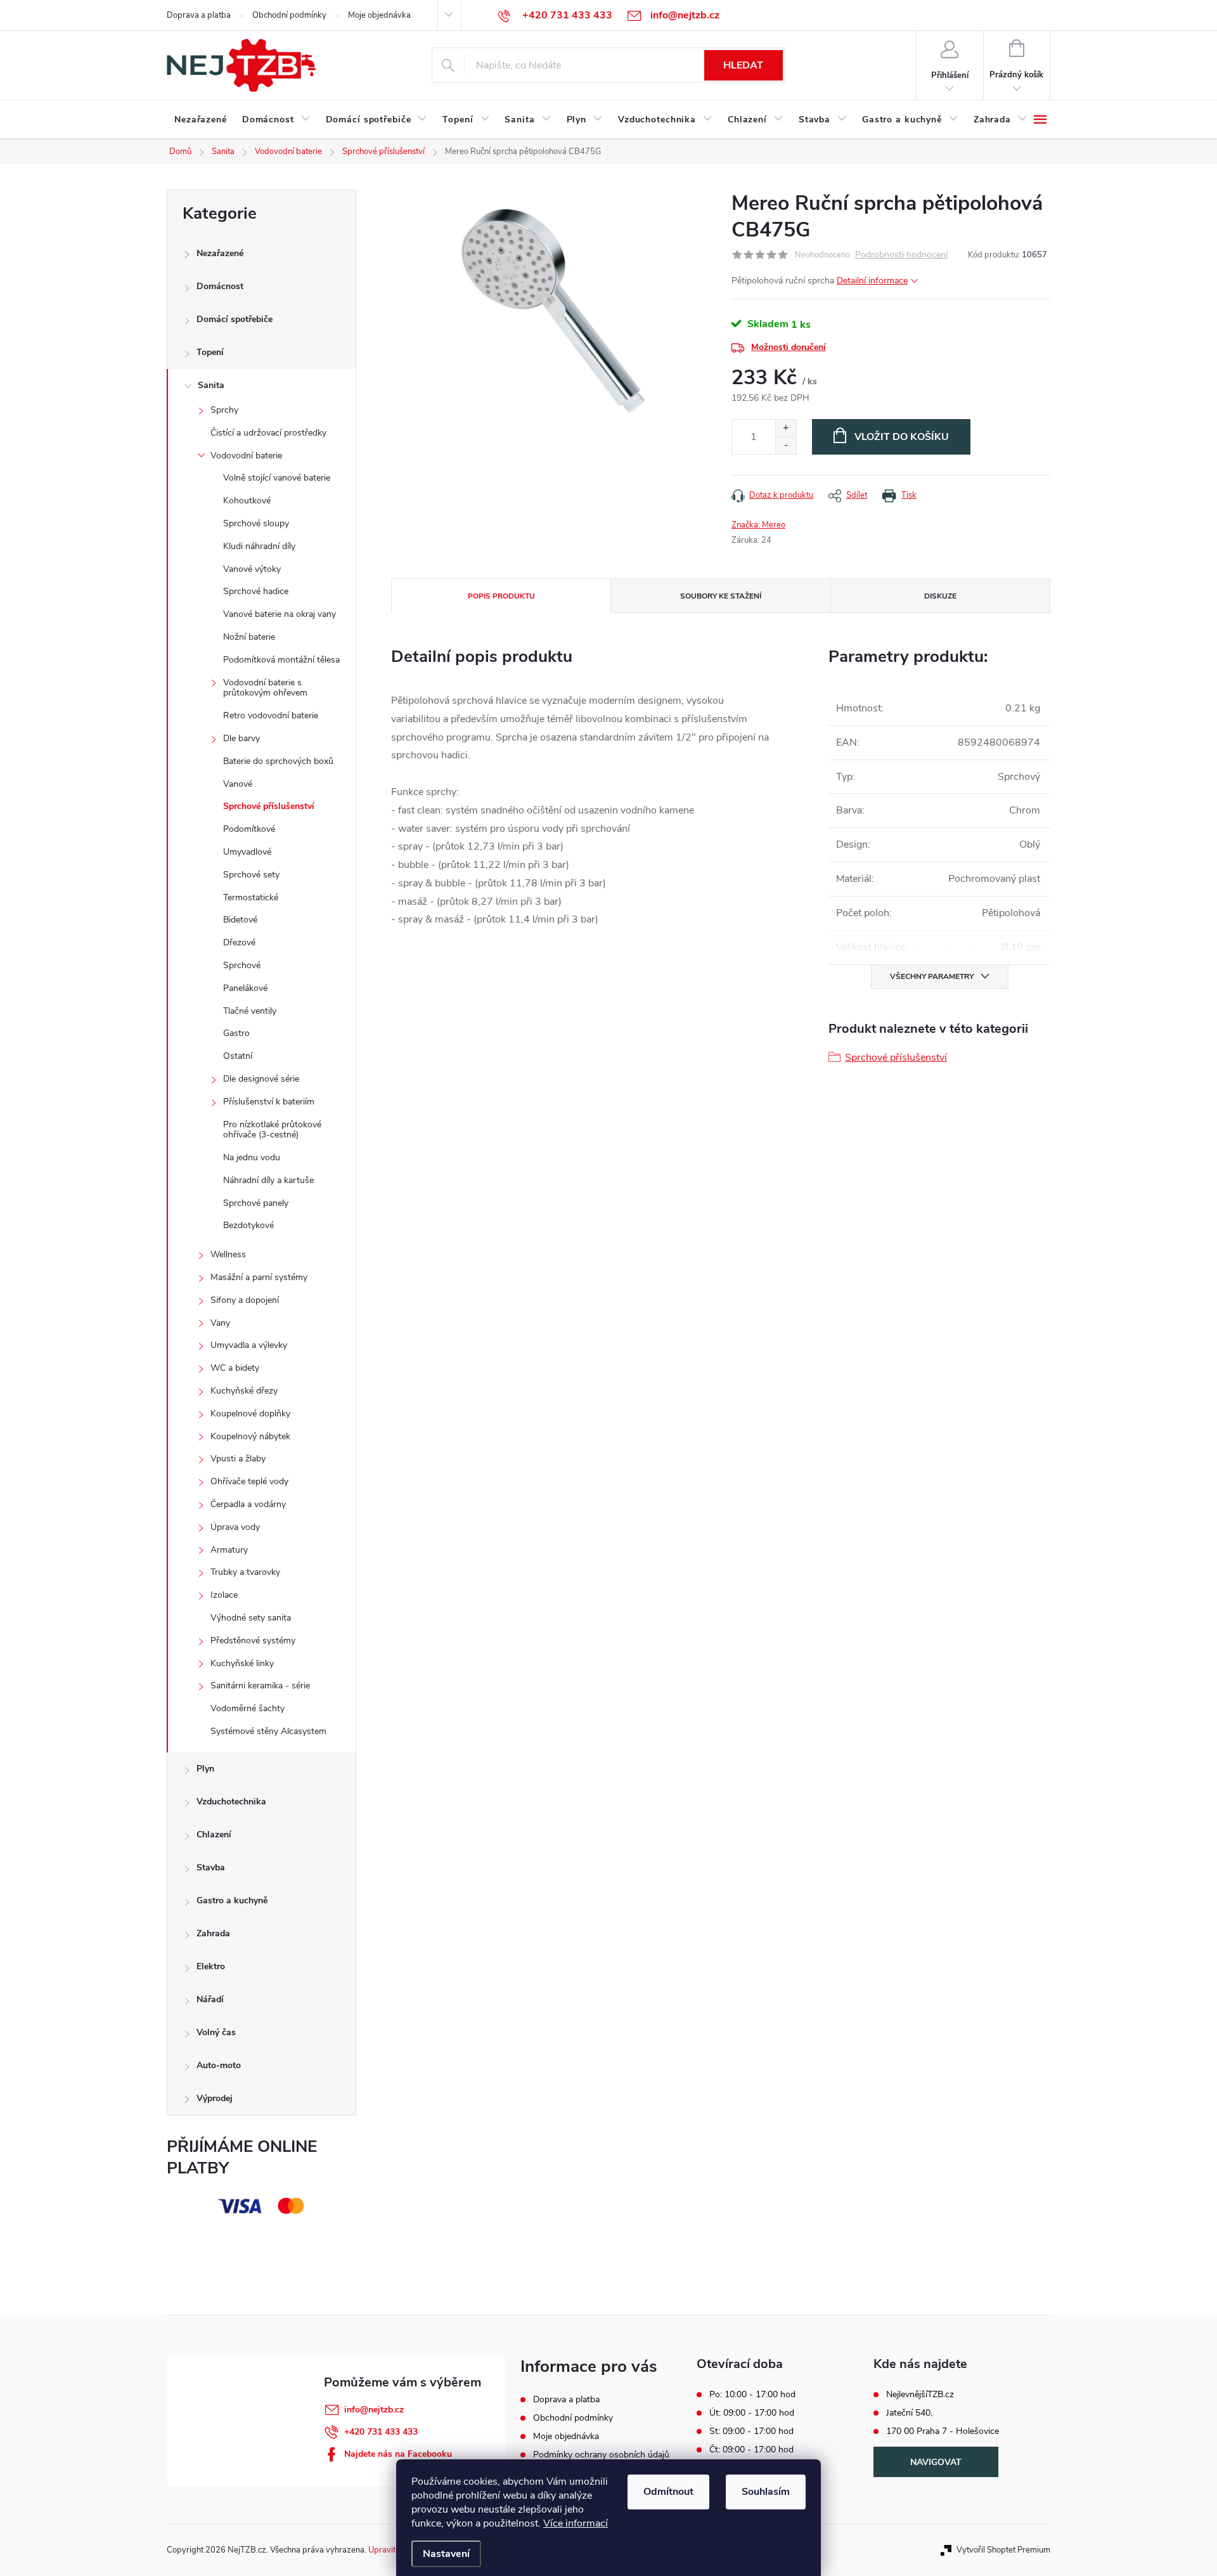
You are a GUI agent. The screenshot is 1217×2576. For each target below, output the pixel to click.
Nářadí (210, 1999)
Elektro (211, 1966)
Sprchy (224, 410)
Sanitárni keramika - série (260, 1686)
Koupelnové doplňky (250, 1414)
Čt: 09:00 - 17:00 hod (751, 2450)
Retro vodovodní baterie (271, 715)
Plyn (205, 1769)
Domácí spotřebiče (235, 319)
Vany (220, 1323)
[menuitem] (201, 120)
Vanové (238, 784)
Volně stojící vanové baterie (277, 478)
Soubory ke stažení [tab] (721, 596)
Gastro (236, 1033)
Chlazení (214, 1835)
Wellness (228, 1254)
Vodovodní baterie (246, 456)
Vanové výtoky (252, 569)
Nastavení (446, 2554)
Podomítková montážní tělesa (281, 660)
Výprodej (215, 2098)
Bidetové (240, 920)
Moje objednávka (379, 15)
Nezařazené (220, 253)
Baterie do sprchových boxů (278, 761)
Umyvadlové (247, 852)
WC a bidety (235, 1368)
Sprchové (242, 965)
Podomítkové (249, 829)
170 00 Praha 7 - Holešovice (943, 2431)
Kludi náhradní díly (259, 546)
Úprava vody (235, 1527)
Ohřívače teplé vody (249, 1481)
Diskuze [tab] (940, 596)
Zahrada (213, 1933)
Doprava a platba (199, 15)
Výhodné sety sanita (251, 1618)
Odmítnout (668, 2492)
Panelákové (245, 988)
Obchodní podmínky (289, 15)
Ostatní (238, 1056)
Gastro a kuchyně (232, 1900)
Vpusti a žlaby (238, 1459)
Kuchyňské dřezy (244, 1391)
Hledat (743, 65)
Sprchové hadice (256, 591)
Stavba (211, 1867)
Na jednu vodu (252, 1157)
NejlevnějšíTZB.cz (920, 2395)
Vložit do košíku (902, 437)
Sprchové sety (251, 875)
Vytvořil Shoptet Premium (1003, 2550)
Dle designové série (261, 1079)
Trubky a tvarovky (245, 1572)
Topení (210, 352)
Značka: (758, 525)
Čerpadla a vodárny (248, 1504)
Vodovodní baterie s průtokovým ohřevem (265, 688)
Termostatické (251, 897)
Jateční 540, (909, 2413)
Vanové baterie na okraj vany (280, 614)
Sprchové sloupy (256, 523)
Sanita (211, 385)
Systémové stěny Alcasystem (268, 1731)
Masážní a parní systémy (259, 1277)
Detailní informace (872, 281)
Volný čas (216, 2032)
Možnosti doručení (789, 347)
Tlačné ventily (250, 1011)
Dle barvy (241, 738)
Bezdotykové (248, 1225)
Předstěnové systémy (253, 1641)
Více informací (576, 2523)
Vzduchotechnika (231, 1802)
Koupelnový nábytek (250, 1436)
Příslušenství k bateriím (269, 1102)
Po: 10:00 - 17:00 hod (752, 2395)
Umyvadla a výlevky (249, 1345)
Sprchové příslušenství (269, 806)
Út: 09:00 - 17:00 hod (752, 2413)
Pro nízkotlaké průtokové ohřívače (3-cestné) (272, 1130)
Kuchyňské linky (242, 1663)
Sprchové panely (256, 1203)
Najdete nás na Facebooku (398, 2454)
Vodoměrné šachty (248, 1708)
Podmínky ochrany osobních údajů (601, 2455)
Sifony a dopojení (245, 1300)
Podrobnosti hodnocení (901, 255)
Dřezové (239, 942)
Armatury (229, 1550)
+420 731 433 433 (381, 2432)
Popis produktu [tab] (501, 596)
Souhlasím (766, 2492)
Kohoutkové (247, 501)
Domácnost (220, 286)
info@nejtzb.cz (374, 2410)
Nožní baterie (249, 637)
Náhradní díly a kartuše (268, 1180)
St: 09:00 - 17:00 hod (751, 2431)
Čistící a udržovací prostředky (268, 433)
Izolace (224, 1595)
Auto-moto (219, 2065)
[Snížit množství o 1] (786, 445)
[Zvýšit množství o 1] (786, 428)
